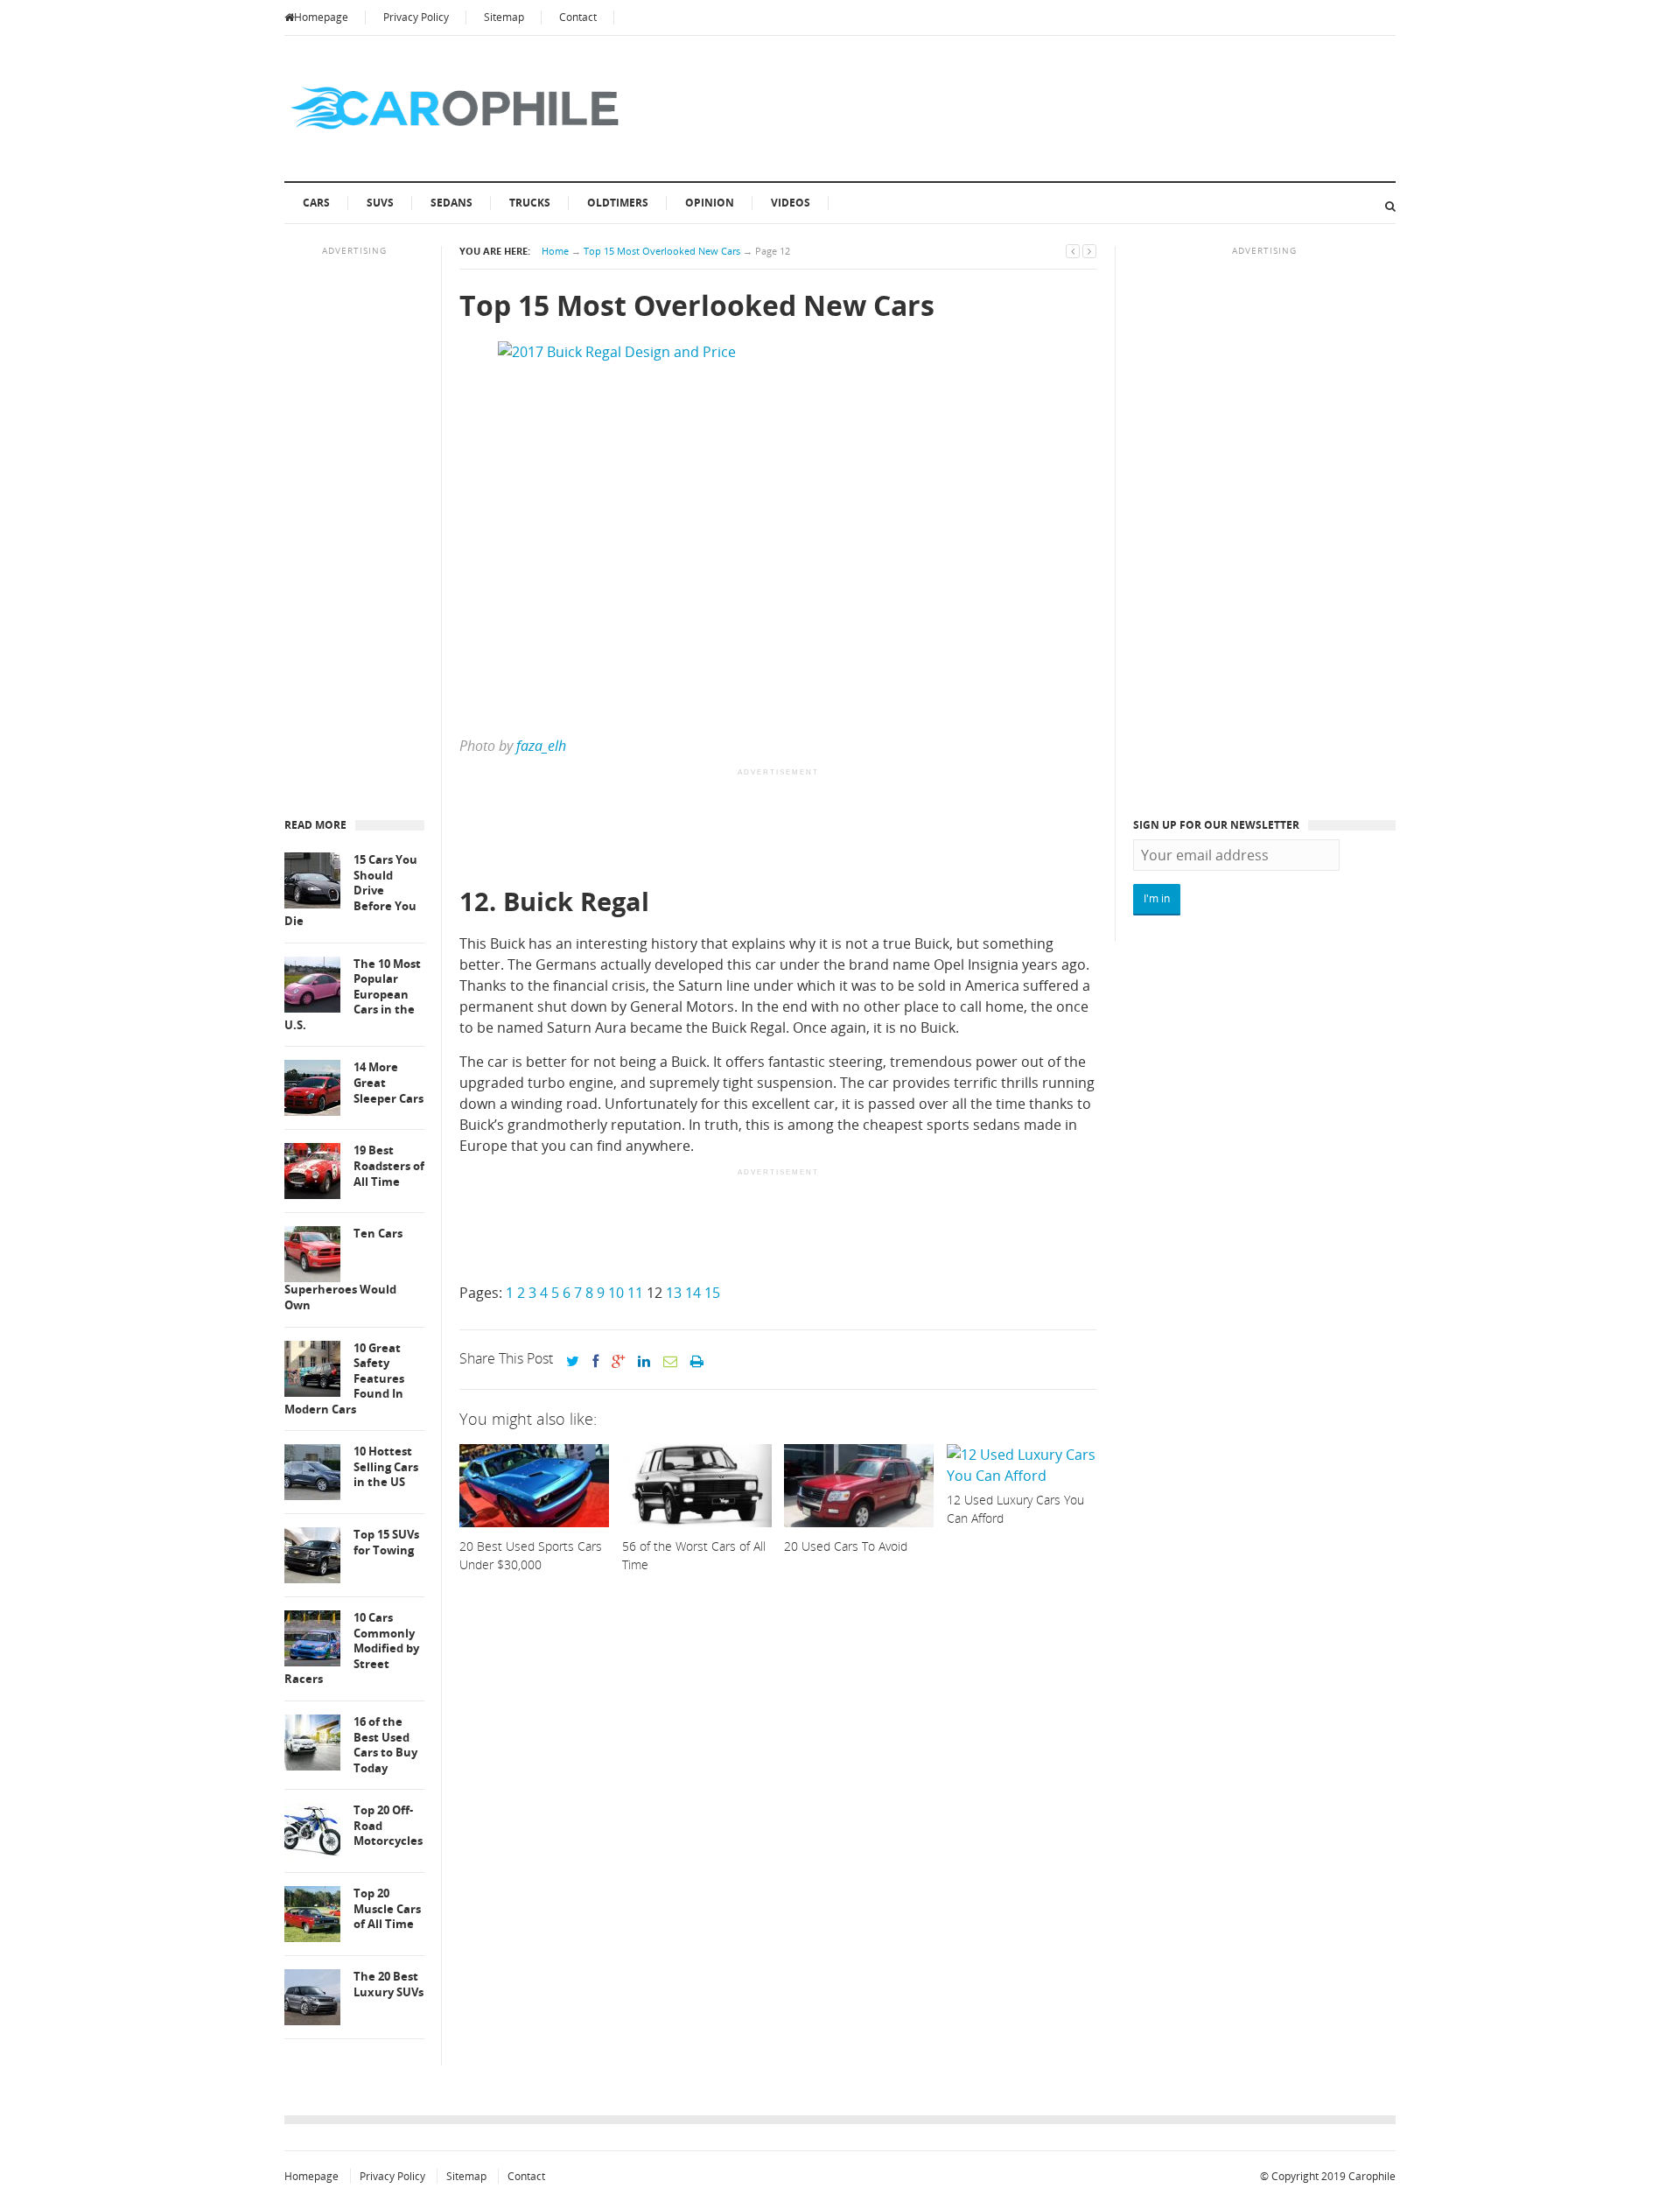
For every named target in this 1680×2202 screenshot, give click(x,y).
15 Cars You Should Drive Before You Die (351, 891)
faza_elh (541, 746)
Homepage (321, 17)
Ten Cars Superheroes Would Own (343, 1269)
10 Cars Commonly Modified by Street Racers (352, 1648)
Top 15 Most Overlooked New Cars (662, 251)
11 (635, 1293)
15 (712, 1293)
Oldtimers (618, 203)
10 (616, 1293)
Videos (791, 203)
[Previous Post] (1073, 251)
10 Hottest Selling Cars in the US (386, 1467)
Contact (578, 17)
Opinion (710, 203)
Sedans (451, 203)
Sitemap (504, 17)
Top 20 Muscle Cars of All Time (387, 1909)
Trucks (530, 203)
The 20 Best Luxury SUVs (388, 1985)
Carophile (1372, 2176)
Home (555, 251)
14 (693, 1293)
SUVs (380, 203)
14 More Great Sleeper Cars (388, 1083)
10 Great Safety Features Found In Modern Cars (344, 1379)
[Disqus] (778, 1848)
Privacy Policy (416, 17)
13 (674, 1293)
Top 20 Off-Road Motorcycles (388, 1826)
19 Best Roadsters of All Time (389, 1166)
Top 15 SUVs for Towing (386, 1543)
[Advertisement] (778, 829)
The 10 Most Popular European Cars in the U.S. (353, 995)
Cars (316, 203)
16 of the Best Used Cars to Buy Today (385, 1745)
